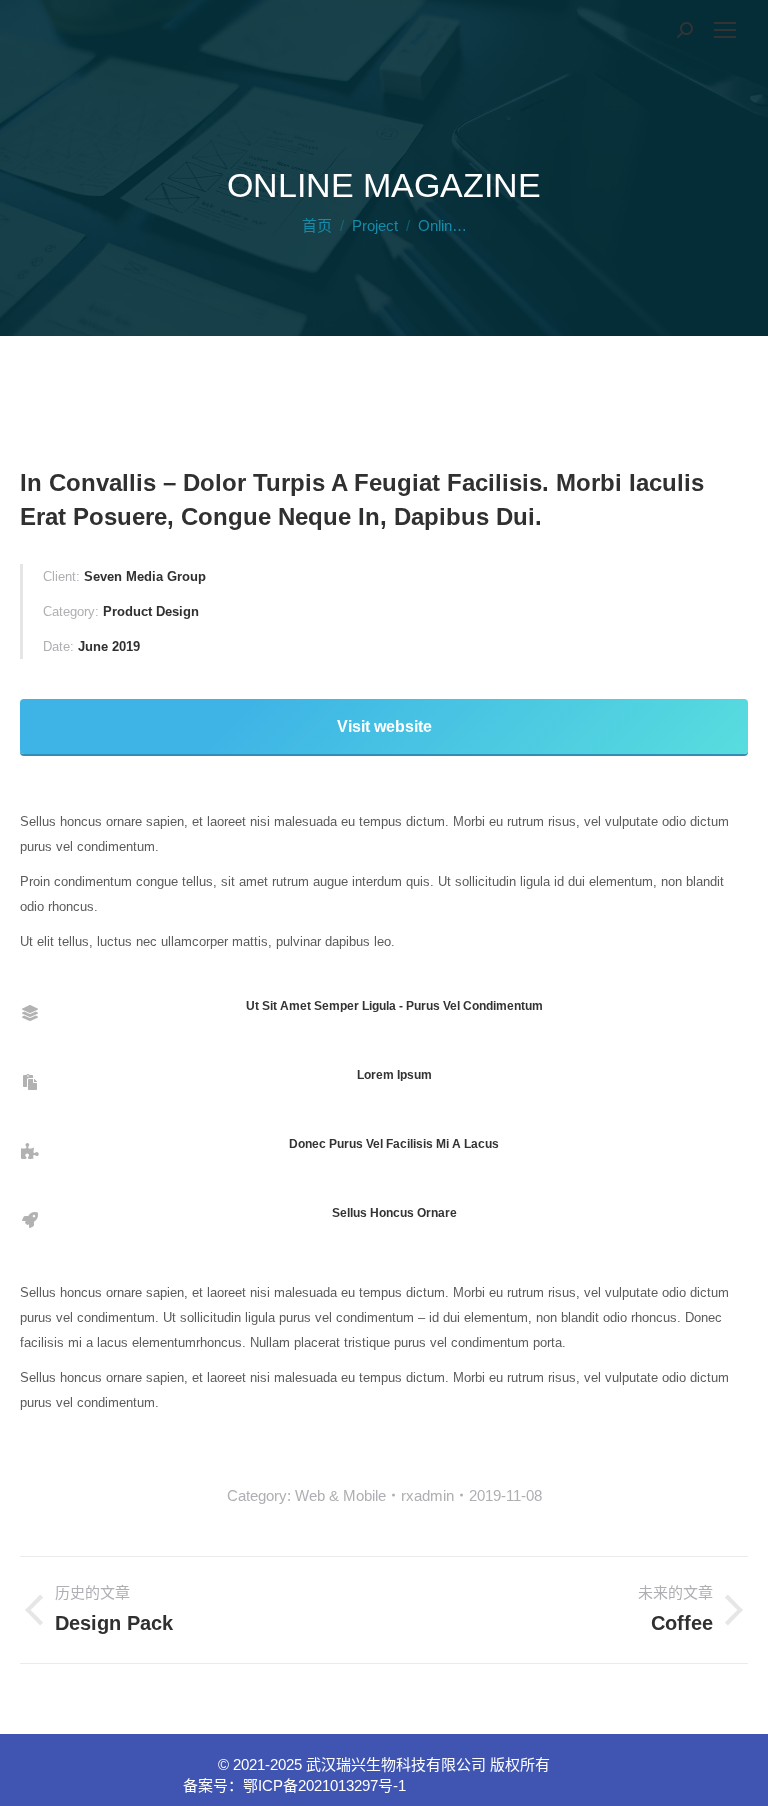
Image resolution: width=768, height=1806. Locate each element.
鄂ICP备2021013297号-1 (324, 1785)
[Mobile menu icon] (725, 30)
